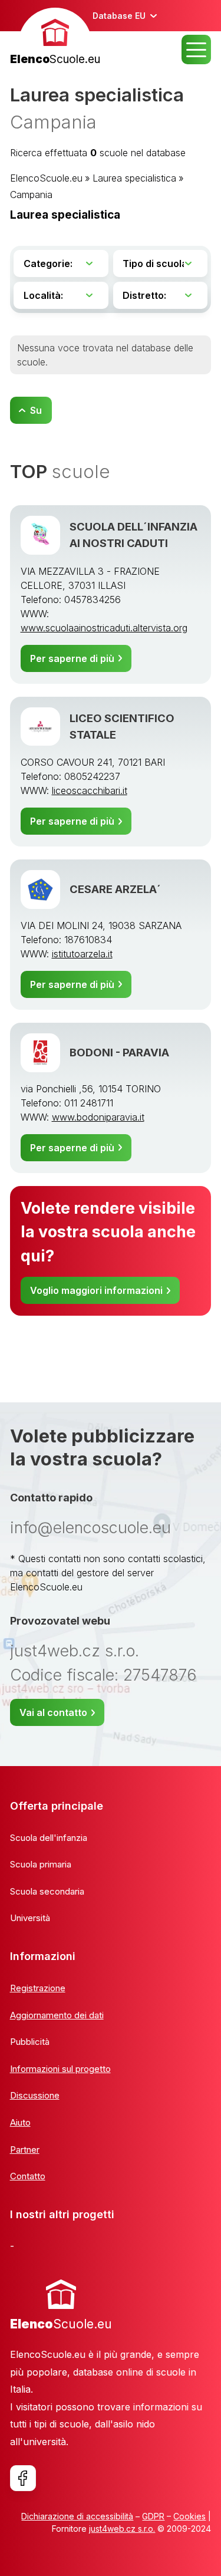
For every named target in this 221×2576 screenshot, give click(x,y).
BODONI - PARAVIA (119, 1052)
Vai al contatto (53, 1712)
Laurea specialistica (134, 178)
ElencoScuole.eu (46, 178)
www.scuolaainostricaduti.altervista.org (104, 628)
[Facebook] (23, 2478)
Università (30, 1918)
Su (36, 410)
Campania (31, 195)
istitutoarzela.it (82, 954)
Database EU (119, 16)
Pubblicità (30, 2042)
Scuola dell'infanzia (49, 1838)
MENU (196, 50)
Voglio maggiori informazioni (96, 1290)
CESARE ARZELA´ (115, 889)
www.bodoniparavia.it (98, 1117)
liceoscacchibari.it (90, 790)
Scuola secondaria (47, 1891)
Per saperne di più (72, 658)
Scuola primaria (41, 1864)
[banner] (55, 38)
